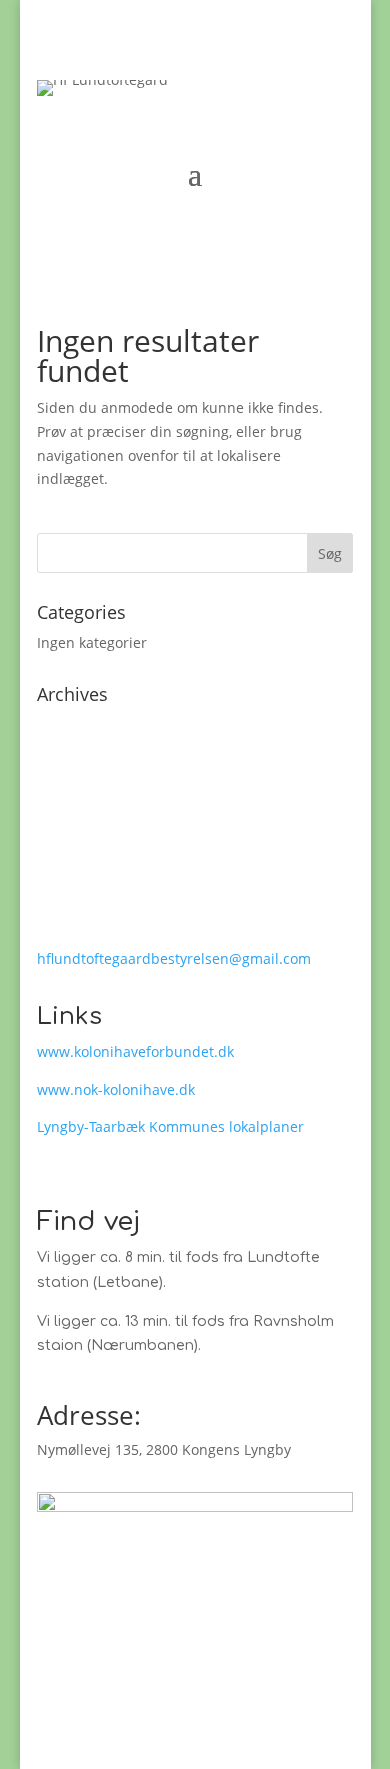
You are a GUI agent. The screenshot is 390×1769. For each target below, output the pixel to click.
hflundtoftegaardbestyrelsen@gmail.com (174, 958)
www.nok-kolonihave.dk (116, 1089)
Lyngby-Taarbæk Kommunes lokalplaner (170, 1126)
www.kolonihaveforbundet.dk (135, 1051)
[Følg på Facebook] (53, 1665)
